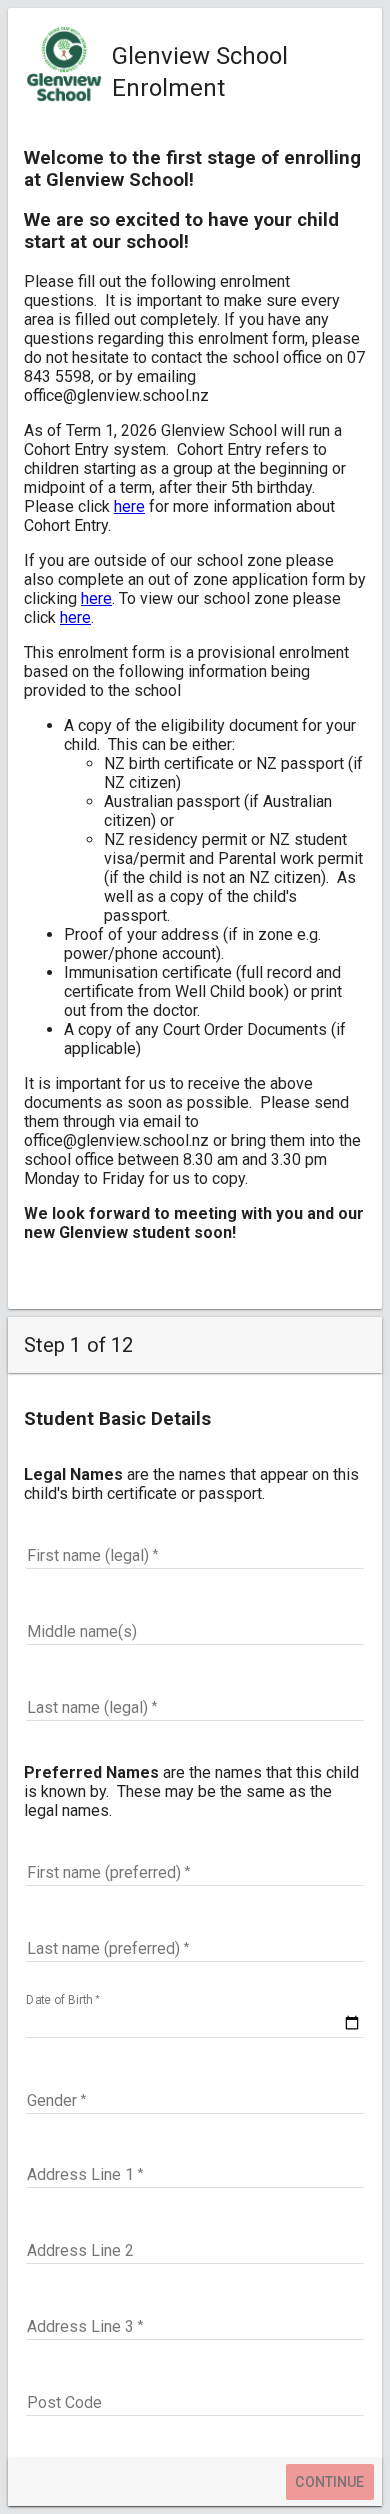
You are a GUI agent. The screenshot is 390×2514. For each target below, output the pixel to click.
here (129, 506)
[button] (195, 2101)
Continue (329, 2482)
